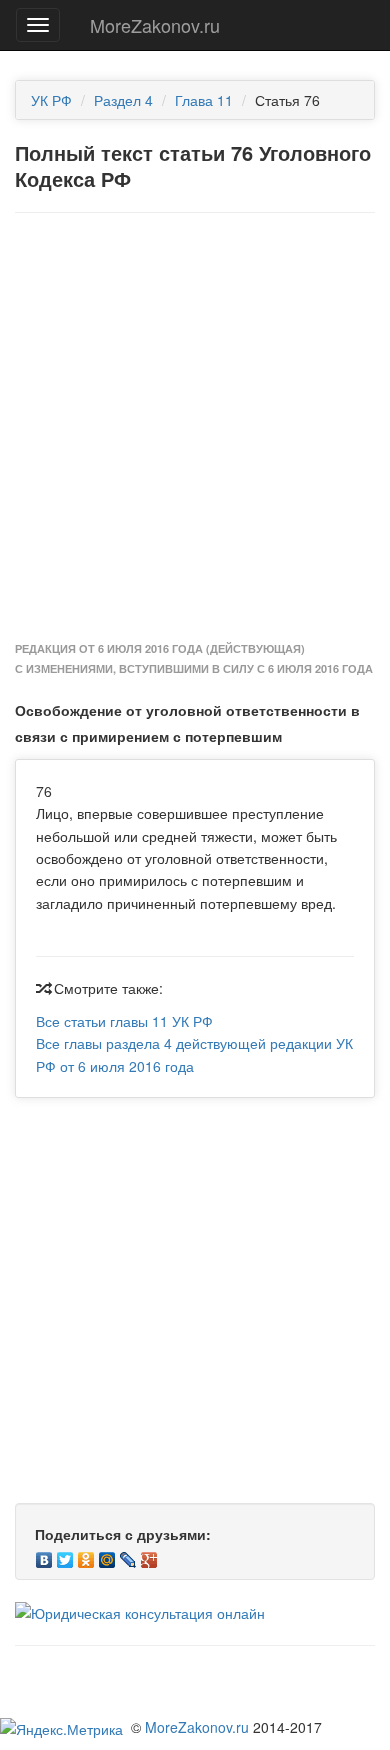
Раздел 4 (123, 100)
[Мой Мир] (107, 1555)
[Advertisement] (195, 428)
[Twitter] (65, 1555)
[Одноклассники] (86, 1555)
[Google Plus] (149, 1555)
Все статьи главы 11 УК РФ (124, 1021)
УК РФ (51, 100)
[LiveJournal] (128, 1555)
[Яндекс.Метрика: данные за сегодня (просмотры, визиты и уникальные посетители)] (61, 1729)
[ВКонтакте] (44, 1555)
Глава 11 (204, 100)
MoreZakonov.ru (155, 25)
